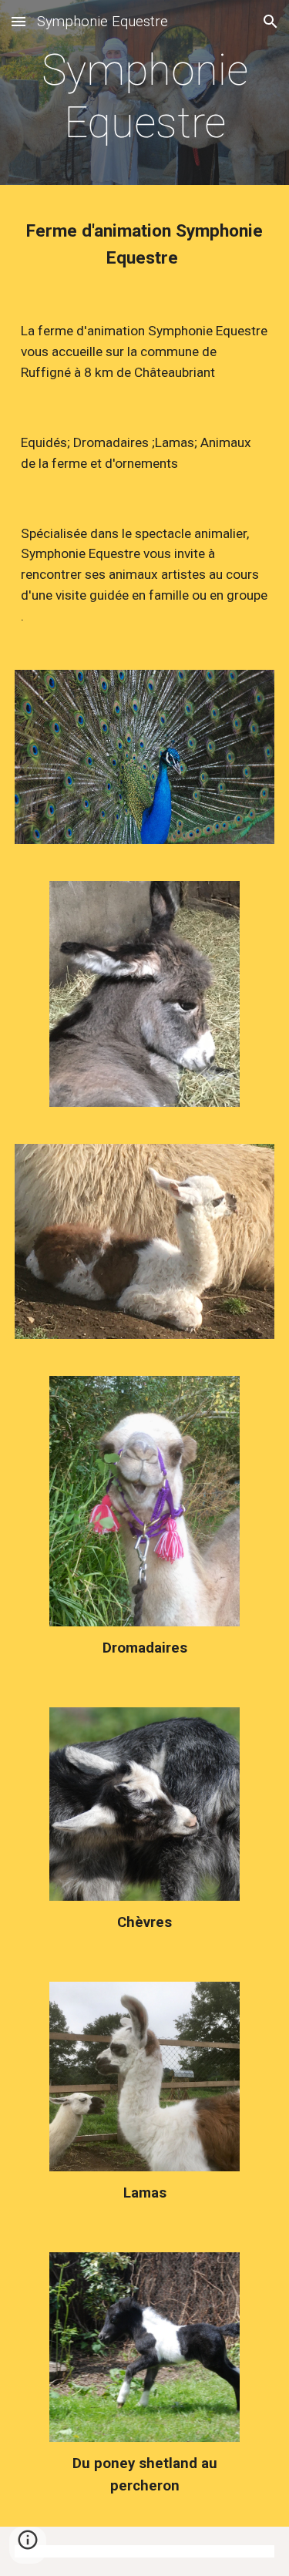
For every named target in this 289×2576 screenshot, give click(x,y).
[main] (145, 97)
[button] (18, 21)
